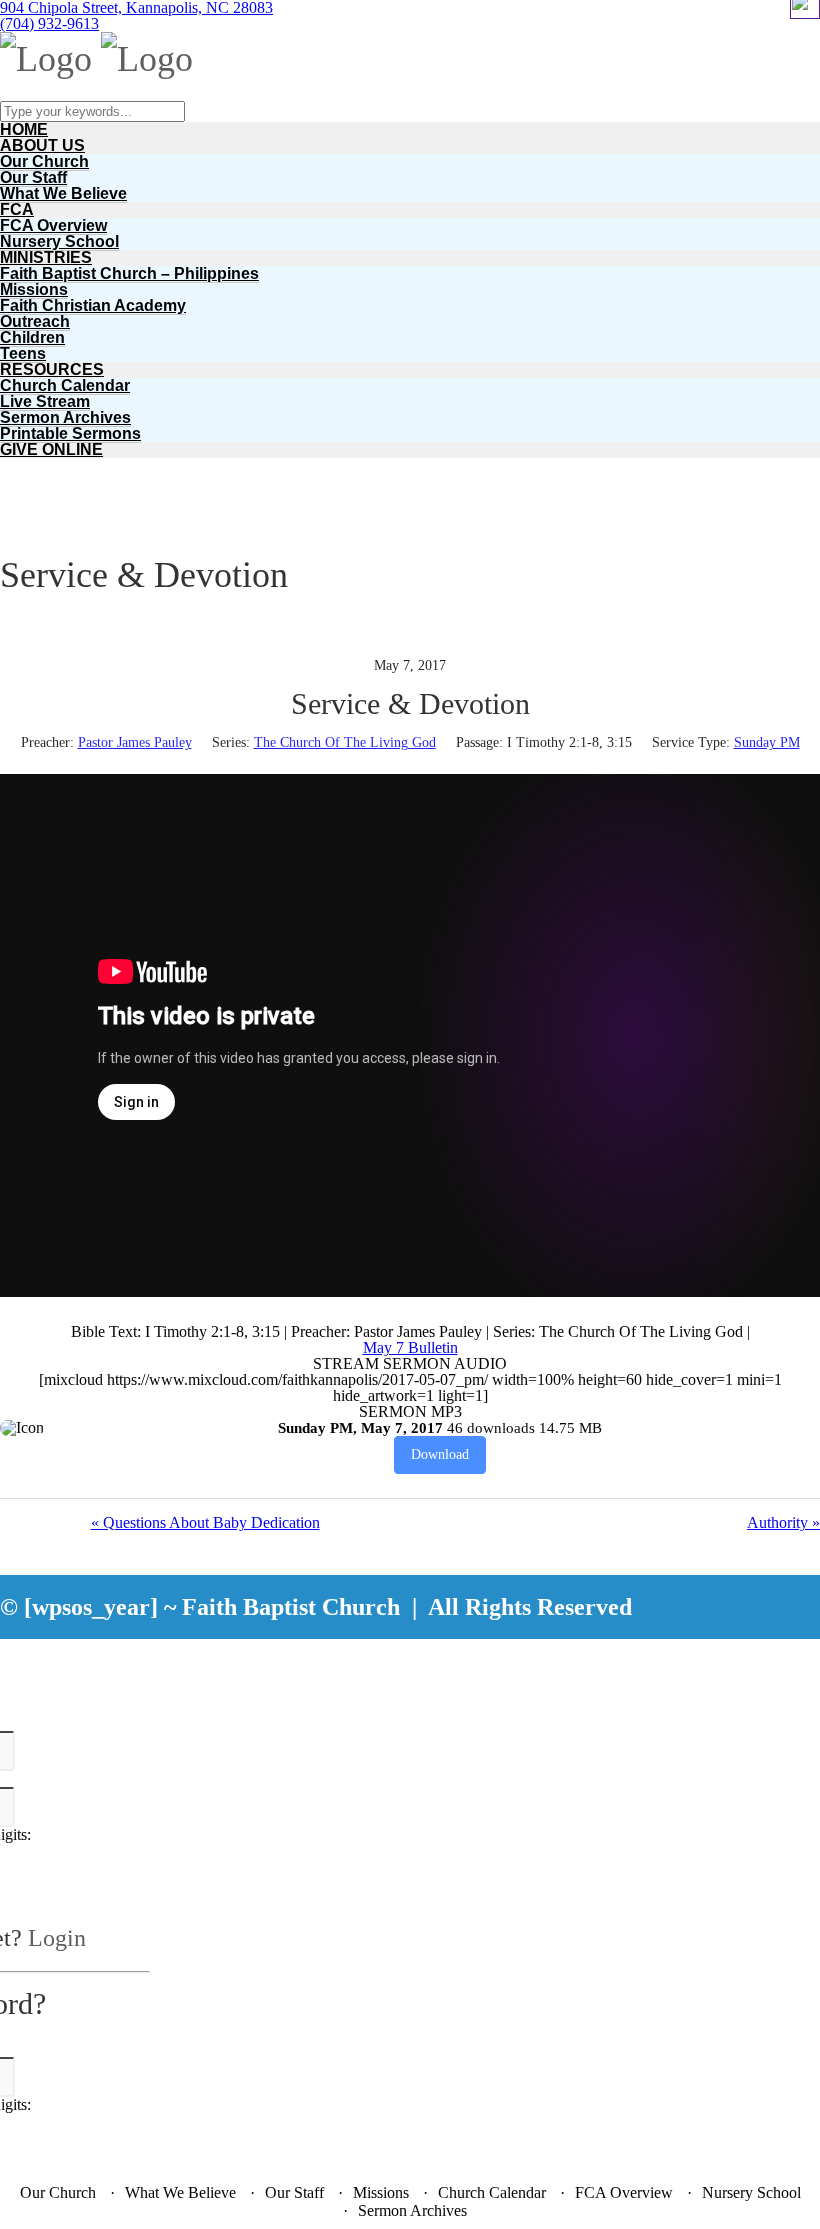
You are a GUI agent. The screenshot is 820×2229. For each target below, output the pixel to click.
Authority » (783, 1523)
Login (57, 1938)
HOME (24, 129)
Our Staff (33, 177)
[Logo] (46, 59)
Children (32, 337)
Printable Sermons (70, 433)
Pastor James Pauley (135, 742)
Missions (34, 289)
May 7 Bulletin (410, 1347)
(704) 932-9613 (49, 23)
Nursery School (59, 241)
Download (440, 1454)
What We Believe (63, 193)
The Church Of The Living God (345, 742)
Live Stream (45, 401)
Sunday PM (767, 742)
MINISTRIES (46, 257)
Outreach (35, 321)
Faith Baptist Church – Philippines (129, 273)
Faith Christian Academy (93, 305)
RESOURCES (52, 369)
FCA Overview (53, 225)
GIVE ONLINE (51, 449)
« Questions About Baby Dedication (205, 1523)
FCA (17, 209)
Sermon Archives (65, 417)
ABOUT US (42, 145)
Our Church (44, 161)
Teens (23, 353)
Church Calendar (65, 385)
